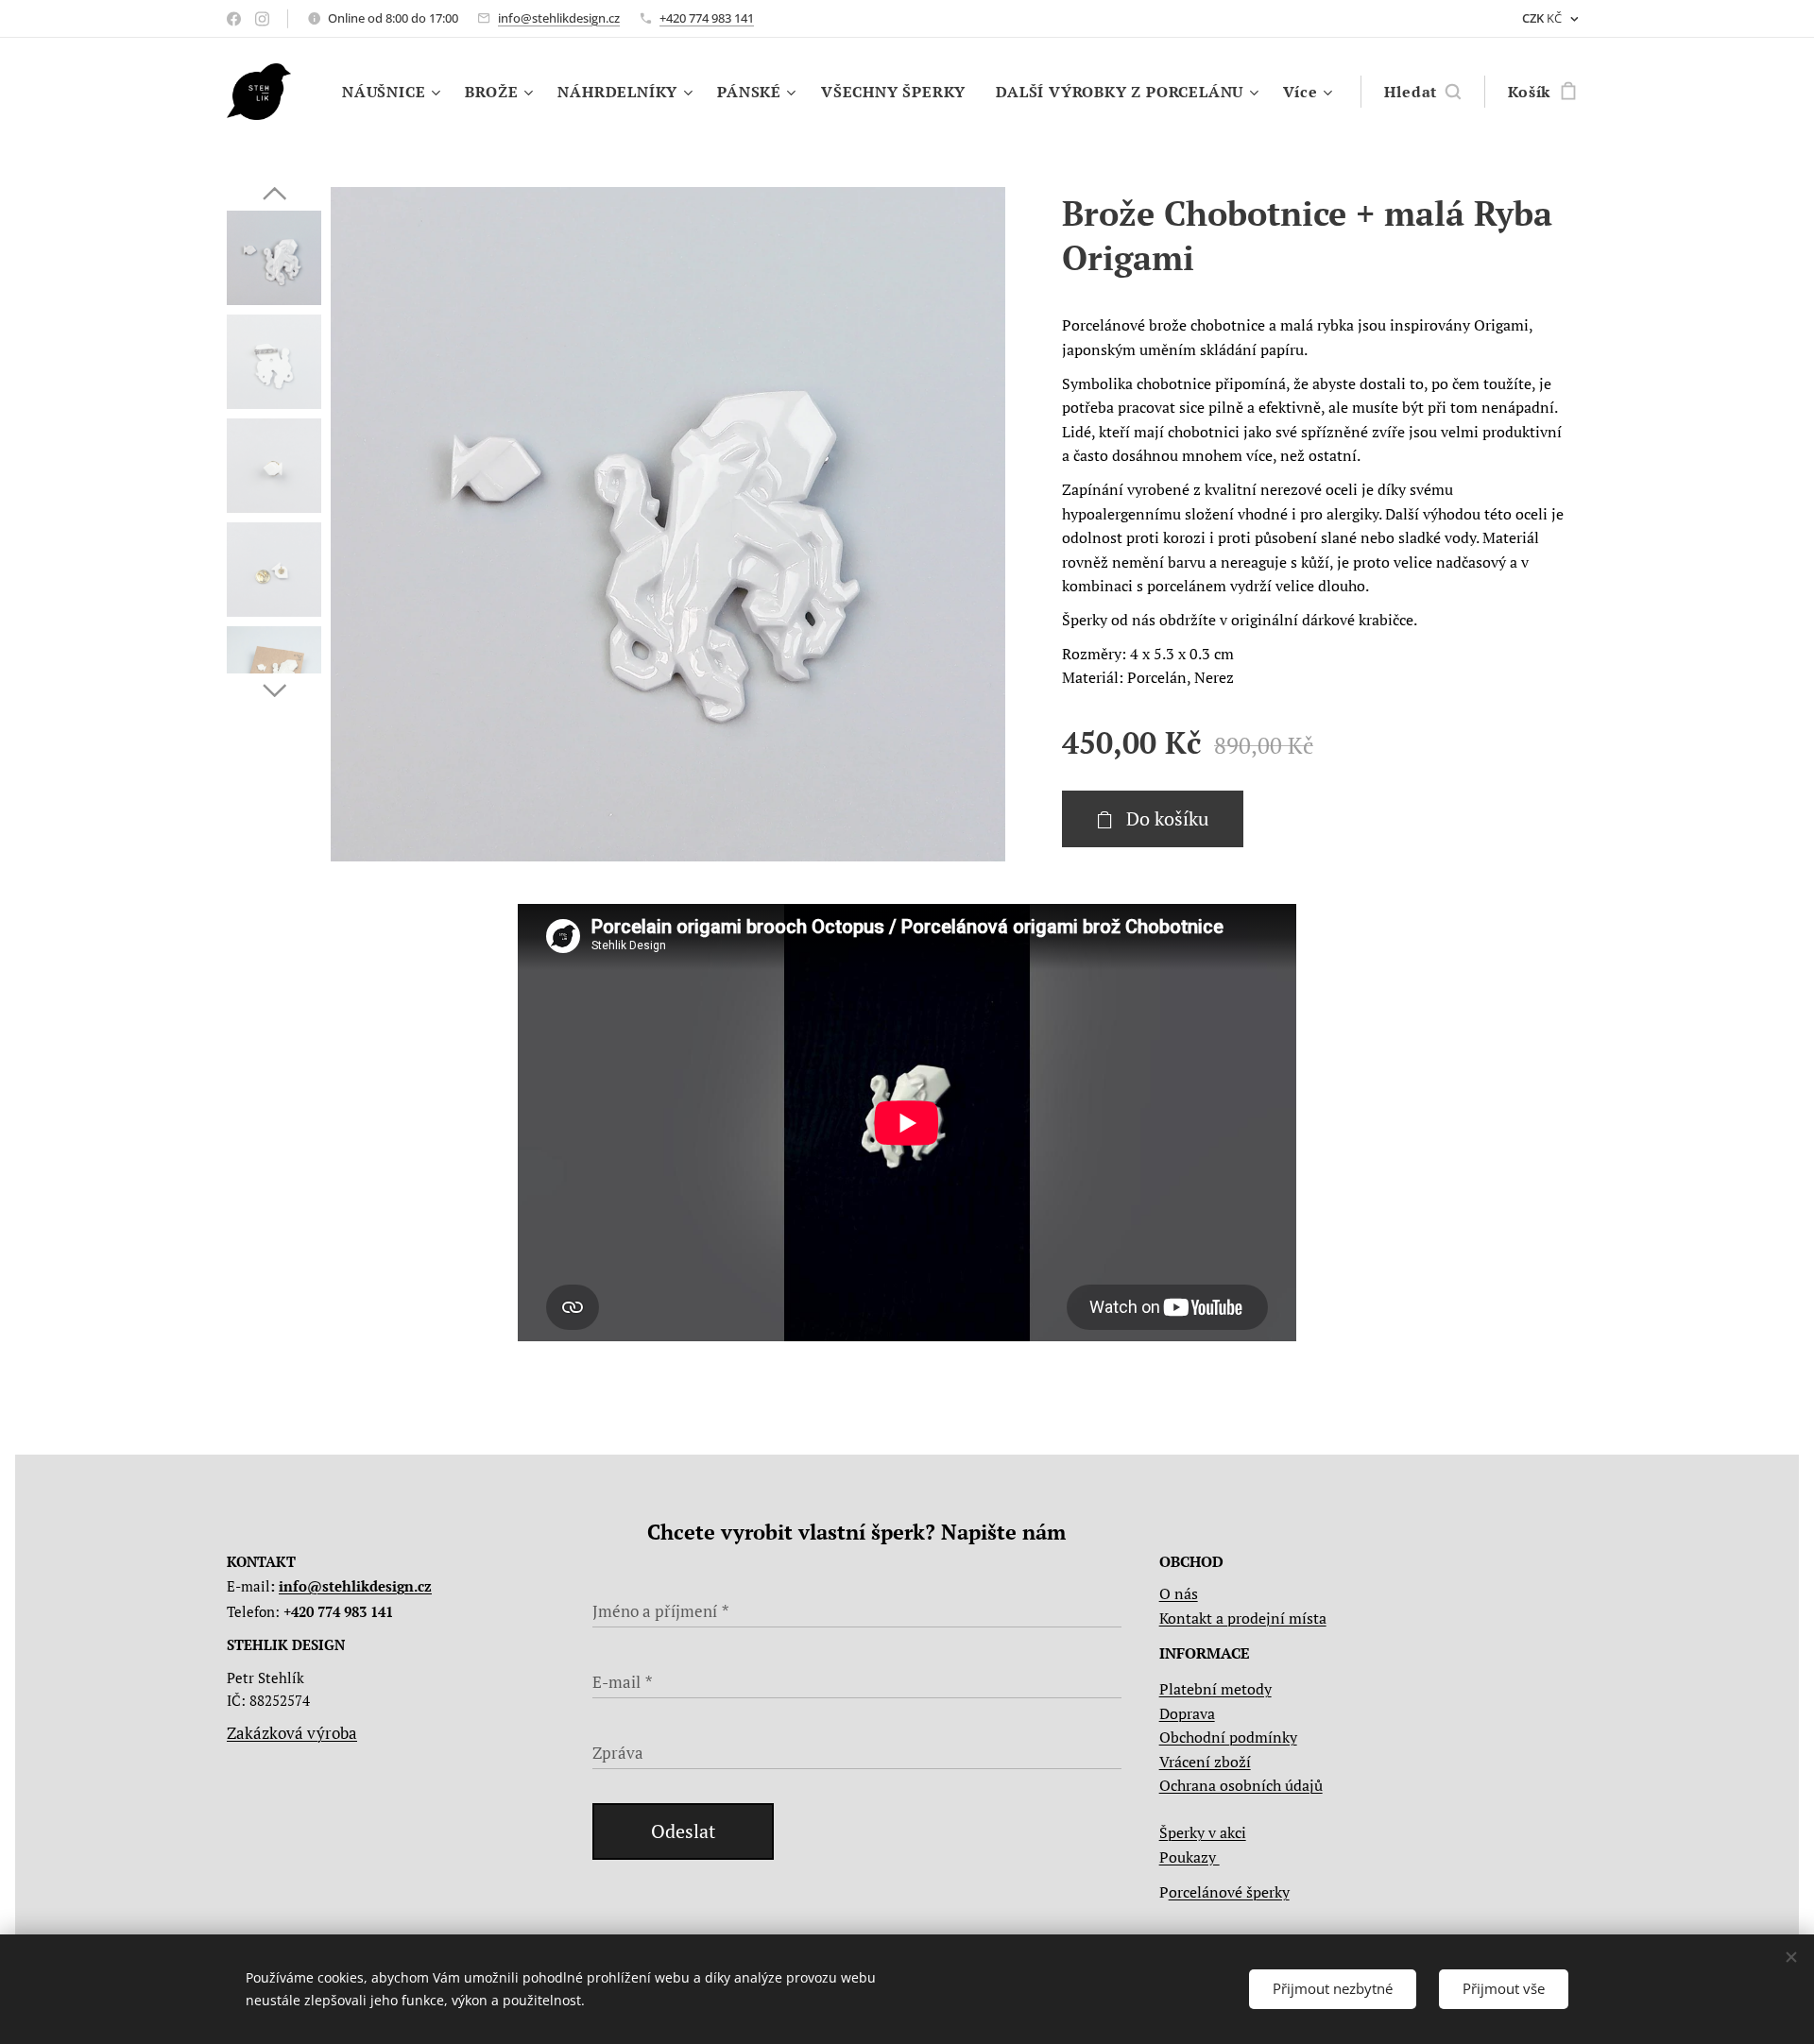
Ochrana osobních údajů (1241, 1785)
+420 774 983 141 (707, 18)
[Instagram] (262, 19)
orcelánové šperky (1229, 1892)
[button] (1422, 92)
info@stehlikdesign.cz (559, 18)
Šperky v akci (1203, 1832)
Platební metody (1215, 1689)
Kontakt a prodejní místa (1243, 1618)
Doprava (1187, 1713)
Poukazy (1189, 1857)
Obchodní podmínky (1228, 1737)
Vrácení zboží (1205, 1762)
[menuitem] (394, 92)
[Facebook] (234, 19)
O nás (1179, 1593)
